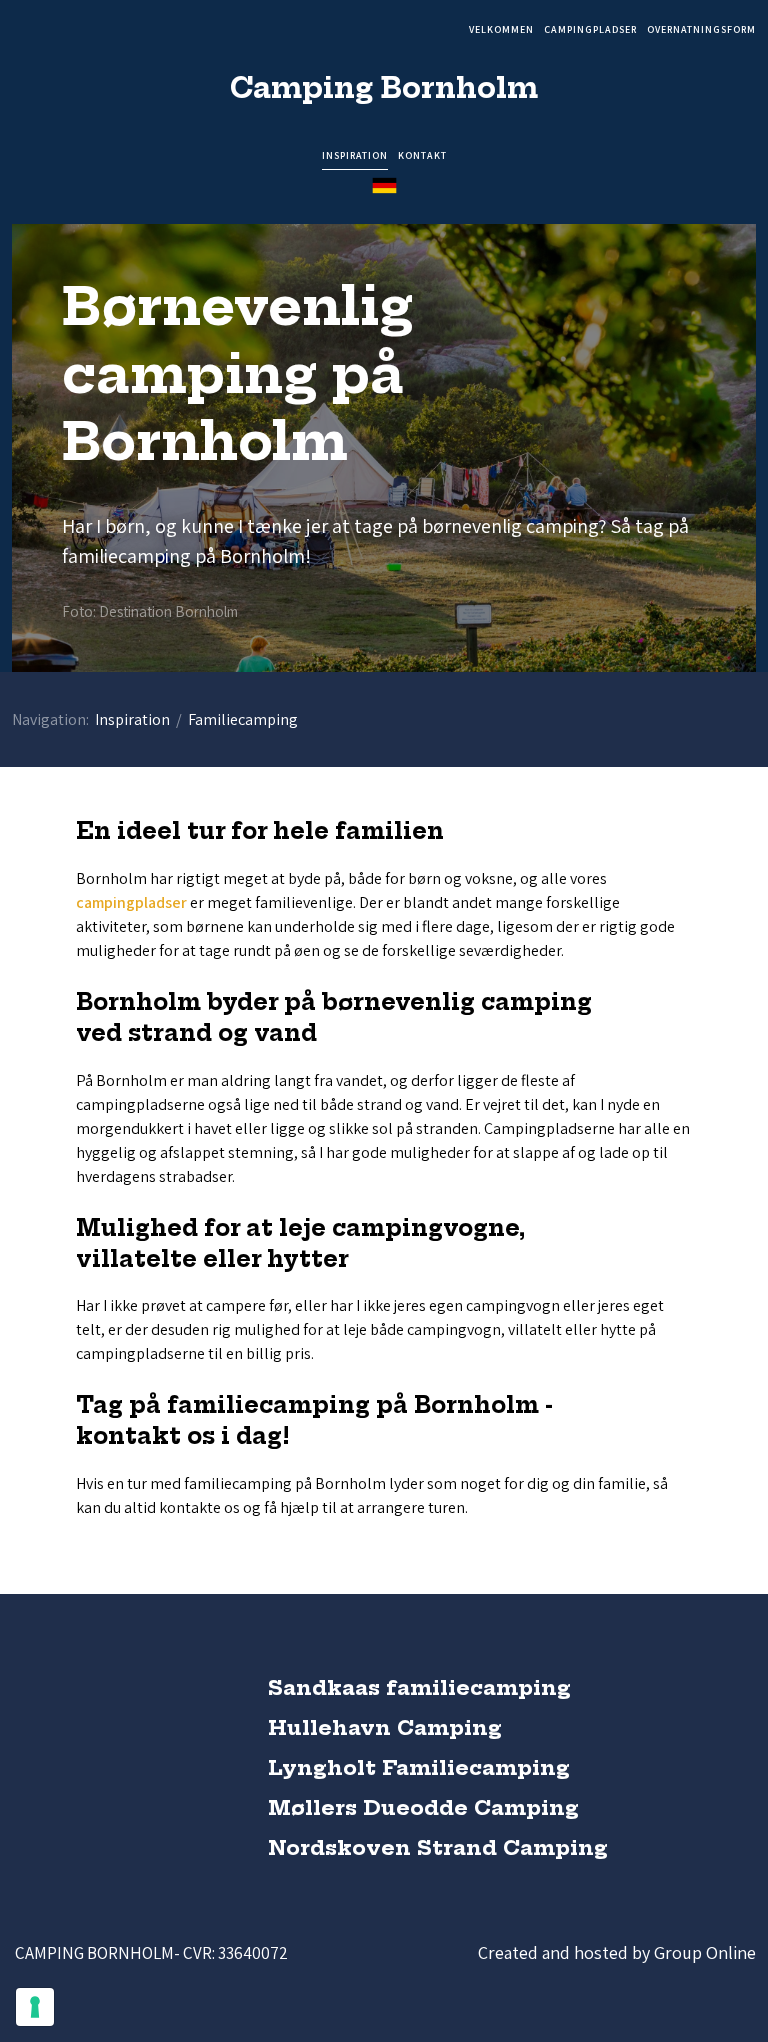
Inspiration (355, 156)
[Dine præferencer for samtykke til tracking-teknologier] (35, 2007)
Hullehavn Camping (385, 1727)
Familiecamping (243, 719)
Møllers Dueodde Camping (423, 1807)
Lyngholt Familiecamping (419, 1767)
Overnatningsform (701, 30)
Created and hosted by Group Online (617, 1952)
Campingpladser (590, 30)
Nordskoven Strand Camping (438, 1847)
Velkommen (501, 30)
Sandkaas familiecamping (419, 1687)
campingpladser (131, 902)
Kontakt (422, 156)
